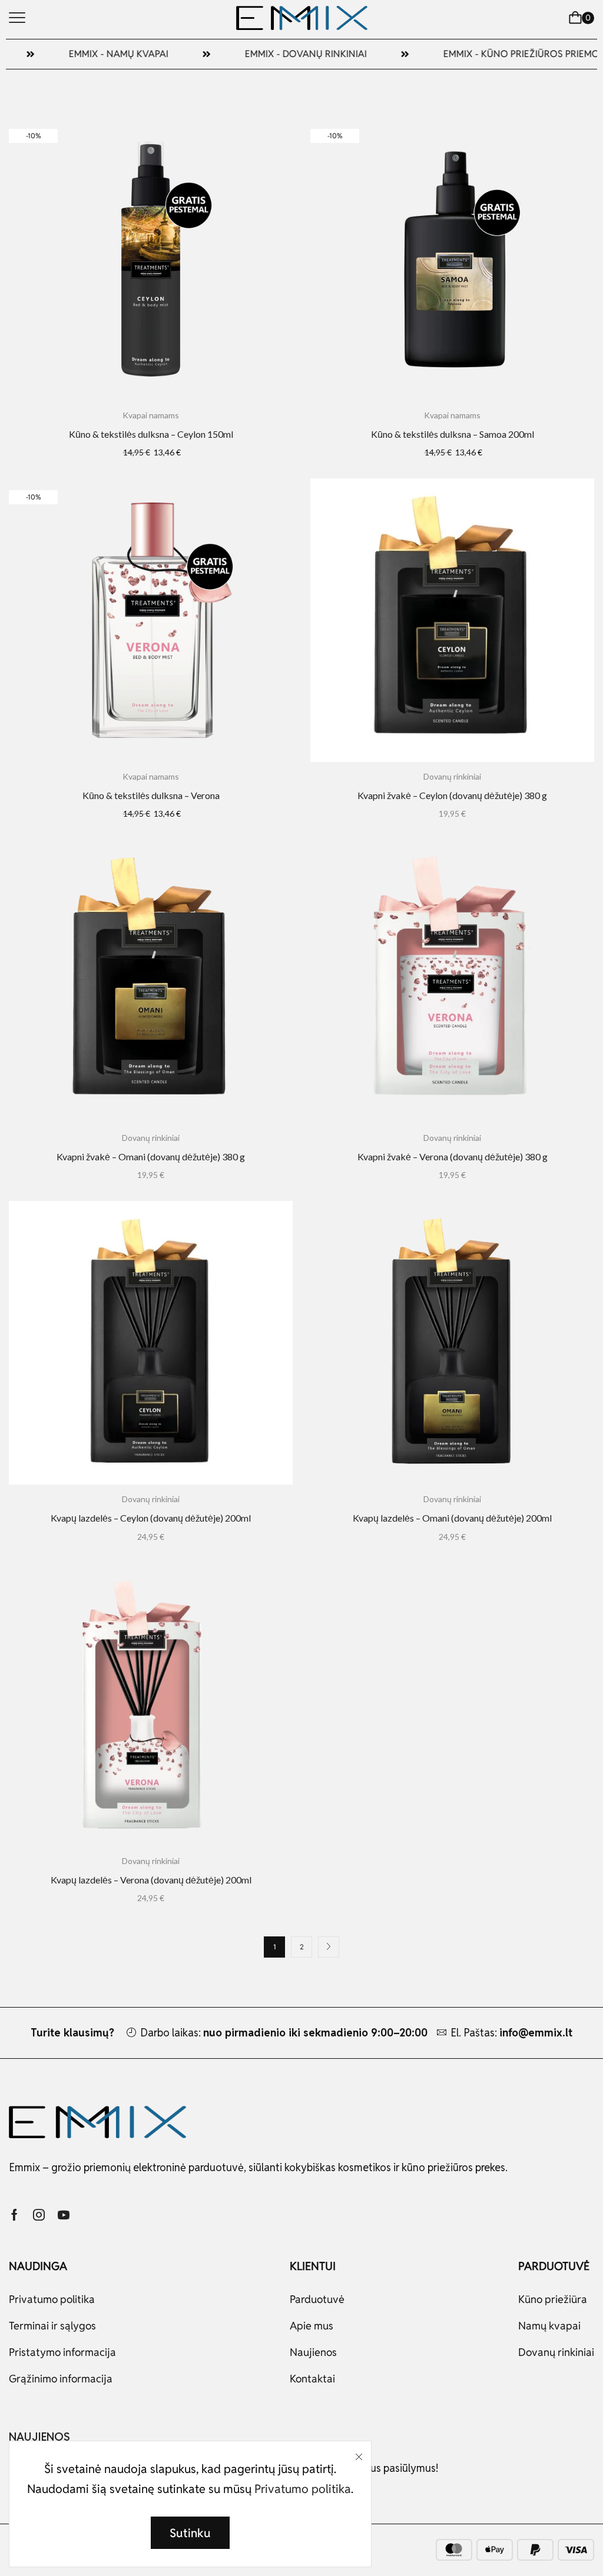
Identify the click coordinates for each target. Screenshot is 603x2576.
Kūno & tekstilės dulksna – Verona (151, 795)
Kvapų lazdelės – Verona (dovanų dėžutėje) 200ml (151, 1880)
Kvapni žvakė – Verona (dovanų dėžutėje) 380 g (453, 1156)
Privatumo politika (303, 2489)
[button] (17, 18)
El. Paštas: (511, 2033)
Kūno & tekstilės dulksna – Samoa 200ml (453, 434)
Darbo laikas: (284, 2033)
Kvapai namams (151, 415)
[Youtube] (64, 2215)
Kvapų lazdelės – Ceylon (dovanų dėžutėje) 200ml (151, 1518)
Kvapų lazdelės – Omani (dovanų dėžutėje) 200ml (452, 1518)
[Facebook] (14, 2215)
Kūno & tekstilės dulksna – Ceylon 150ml (151, 434)
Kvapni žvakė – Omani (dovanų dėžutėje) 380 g (151, 1156)
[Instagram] (39, 2215)
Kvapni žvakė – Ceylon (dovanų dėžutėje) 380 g (452, 795)
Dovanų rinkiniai (452, 776)
